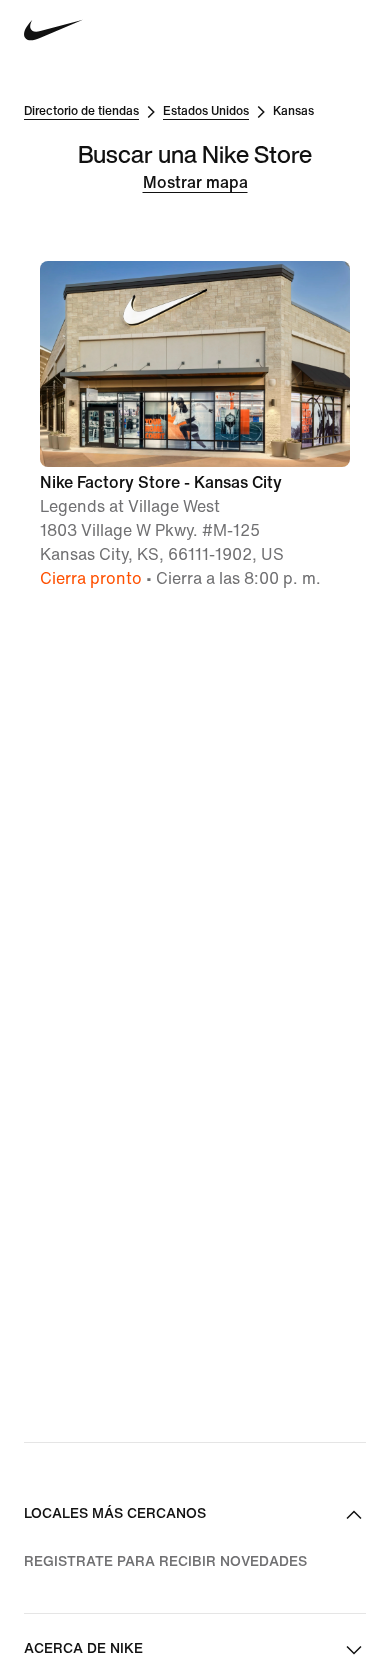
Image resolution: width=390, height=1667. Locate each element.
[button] (195, 426)
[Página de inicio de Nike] (53, 30)
